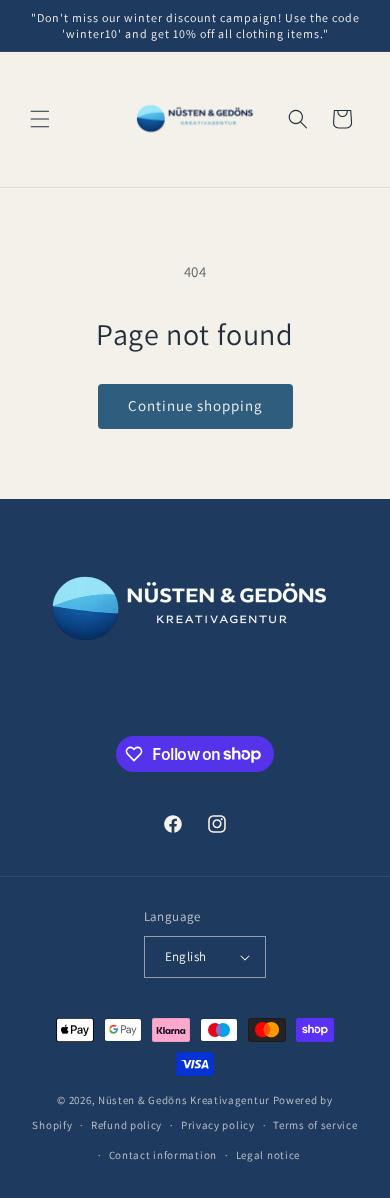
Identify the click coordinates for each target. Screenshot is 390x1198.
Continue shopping (195, 405)
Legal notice (268, 1155)
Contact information (163, 1155)
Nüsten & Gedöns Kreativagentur (184, 1100)
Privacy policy (218, 1125)
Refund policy (126, 1125)
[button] (40, 119)
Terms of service (315, 1125)
